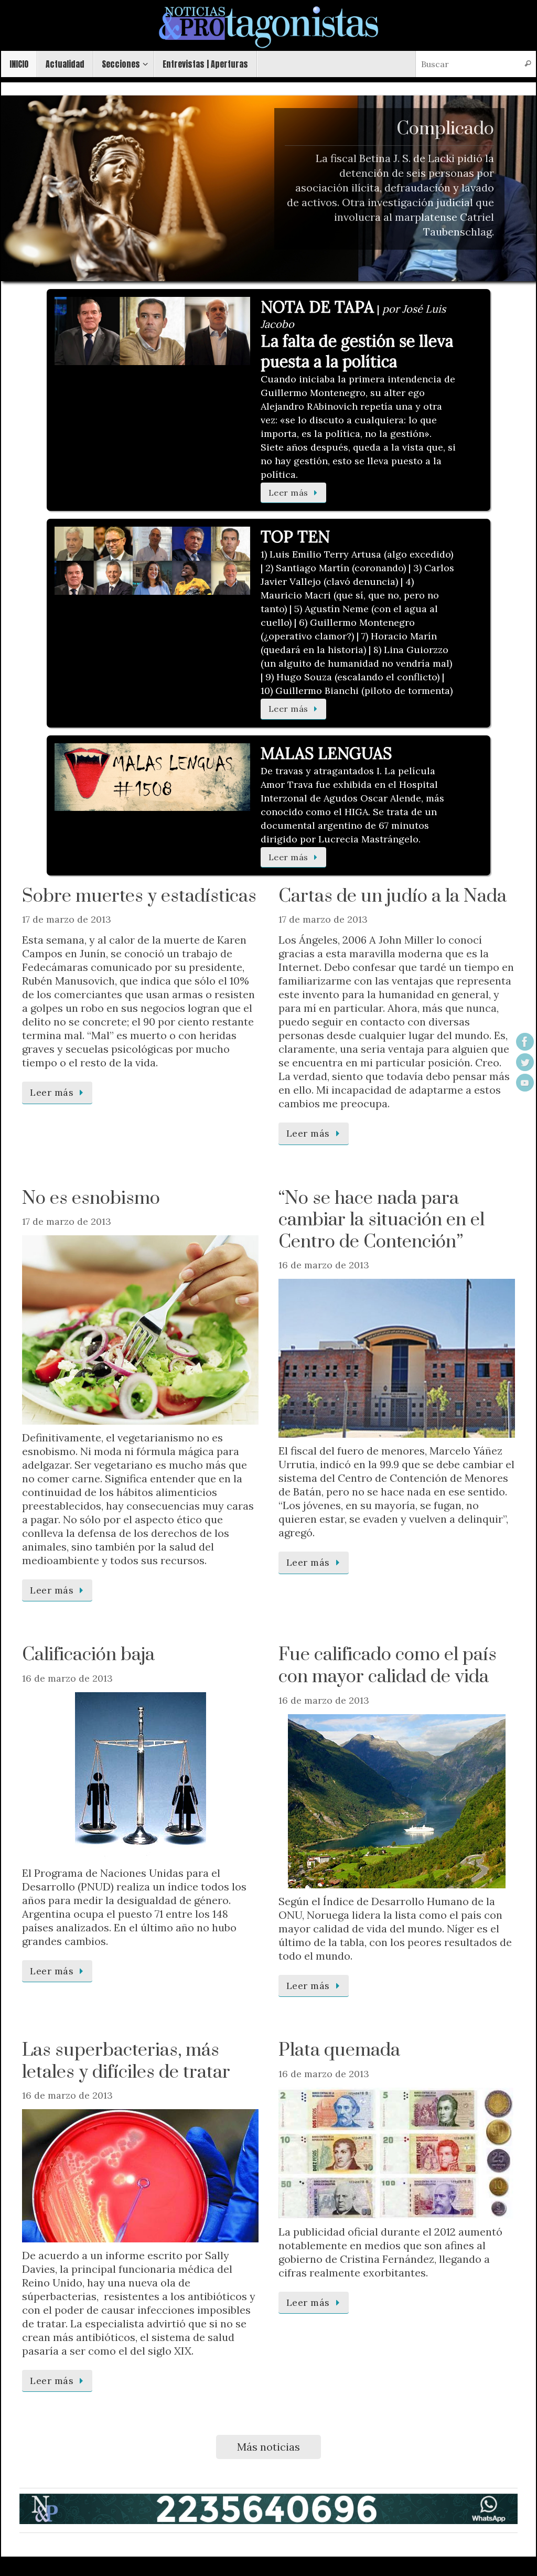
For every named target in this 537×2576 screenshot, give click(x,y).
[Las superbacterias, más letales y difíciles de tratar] (140, 2176)
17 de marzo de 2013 (67, 919)
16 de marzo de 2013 (324, 1265)
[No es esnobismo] (140, 1330)
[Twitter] (525, 1062)
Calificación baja (88, 1655)
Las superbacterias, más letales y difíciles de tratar (126, 2061)
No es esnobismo (91, 1199)
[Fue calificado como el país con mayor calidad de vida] (397, 1801)
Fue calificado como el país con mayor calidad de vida (388, 1666)
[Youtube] (525, 1083)
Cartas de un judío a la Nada (393, 896)
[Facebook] (525, 1042)
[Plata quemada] (397, 2153)
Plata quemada (339, 2050)
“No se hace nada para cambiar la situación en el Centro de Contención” (382, 1220)
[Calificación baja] (140, 1776)
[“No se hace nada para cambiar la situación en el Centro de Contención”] (397, 1358)
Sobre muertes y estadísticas (139, 896)
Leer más (288, 493)
